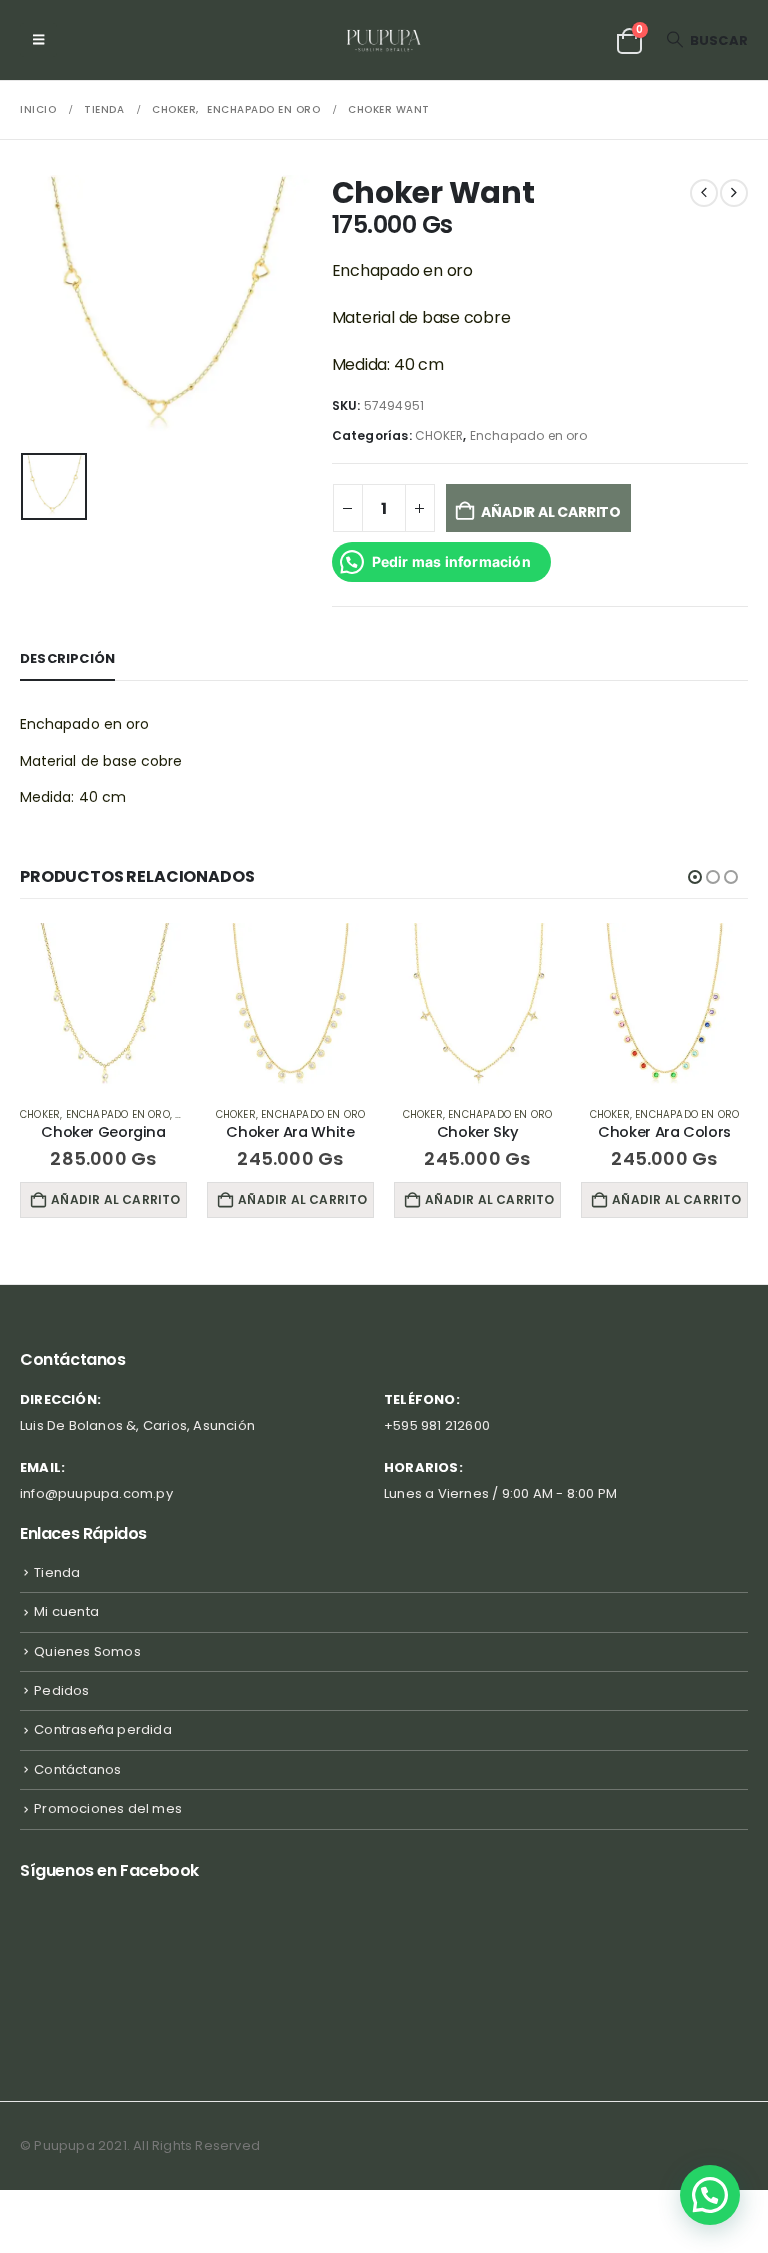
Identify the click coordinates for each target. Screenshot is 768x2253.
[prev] (704, 193)
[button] (38, 40)
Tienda (57, 1572)
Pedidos (61, 1690)
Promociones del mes (108, 1808)
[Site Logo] (384, 40)
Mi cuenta (66, 1611)
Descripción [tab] (67, 658)
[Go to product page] (162, 1006)
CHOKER (439, 435)
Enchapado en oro (528, 435)
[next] (734, 193)
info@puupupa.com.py (96, 1493)
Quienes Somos (87, 1651)
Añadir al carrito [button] (175, 1199)
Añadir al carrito (550, 512)
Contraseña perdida (103, 1729)
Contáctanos (77, 1769)
